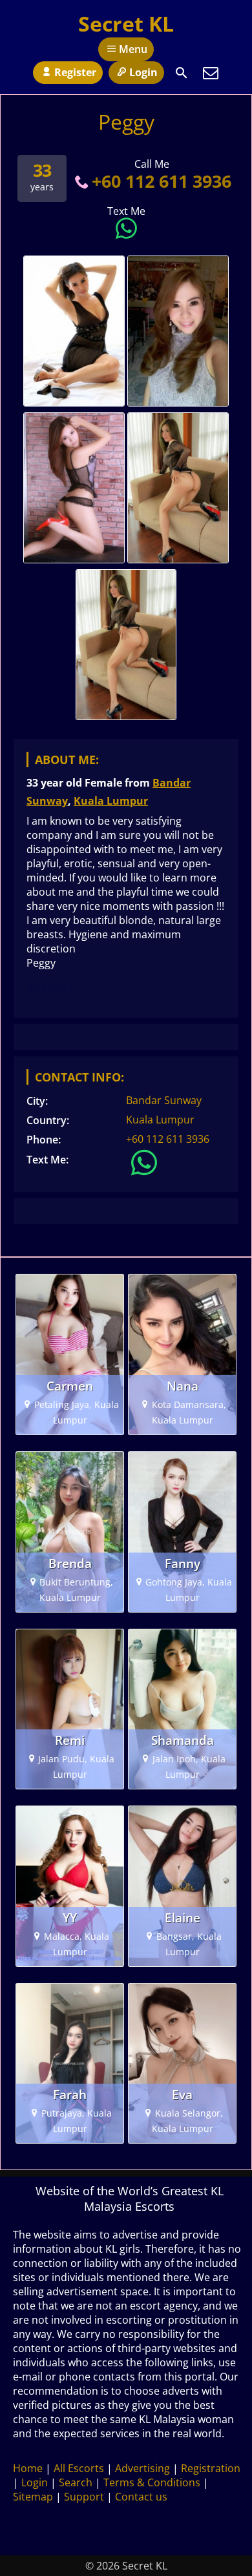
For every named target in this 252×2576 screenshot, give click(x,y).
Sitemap (33, 2497)
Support (84, 2497)
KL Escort (50, 987)
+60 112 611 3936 (162, 181)
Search (76, 2482)
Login (143, 72)
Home (28, 2468)
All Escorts (79, 2468)
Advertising (142, 2468)
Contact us (141, 2497)
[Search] (182, 73)
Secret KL (126, 24)
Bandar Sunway (164, 1100)
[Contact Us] (211, 73)
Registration (211, 2468)
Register (75, 72)
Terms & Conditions (152, 2482)
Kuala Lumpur (111, 801)
